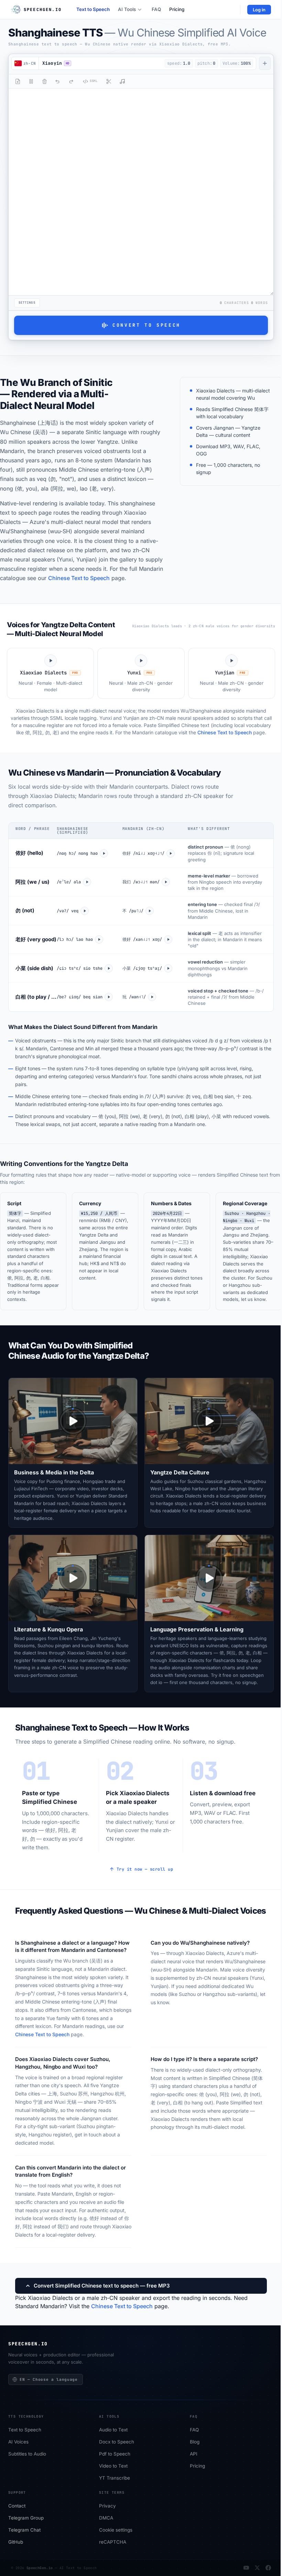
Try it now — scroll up (145, 1869)
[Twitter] (257, 2568)
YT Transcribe (115, 2478)
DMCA (106, 2518)
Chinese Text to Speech (79, 578)
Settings (27, 303)
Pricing (177, 9)
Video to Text (113, 2466)
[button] (100, 63)
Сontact (17, 2506)
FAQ (156, 9)
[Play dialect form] (104, 853)
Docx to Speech (117, 2442)
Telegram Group (26, 2518)
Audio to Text (113, 2430)
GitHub (16, 2542)
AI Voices (18, 2442)
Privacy (107, 2506)
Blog (195, 2442)
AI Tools (127, 9)
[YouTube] (246, 2568)
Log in (259, 10)
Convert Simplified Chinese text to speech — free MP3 (102, 2286)
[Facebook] (268, 2568)
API (194, 2454)
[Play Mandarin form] (171, 853)
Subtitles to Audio (27, 2454)
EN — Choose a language (49, 2379)
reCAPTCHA (113, 2542)
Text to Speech (93, 9)
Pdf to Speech (115, 2454)
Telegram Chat (24, 2530)
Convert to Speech (147, 325)
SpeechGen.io (40, 2568)
